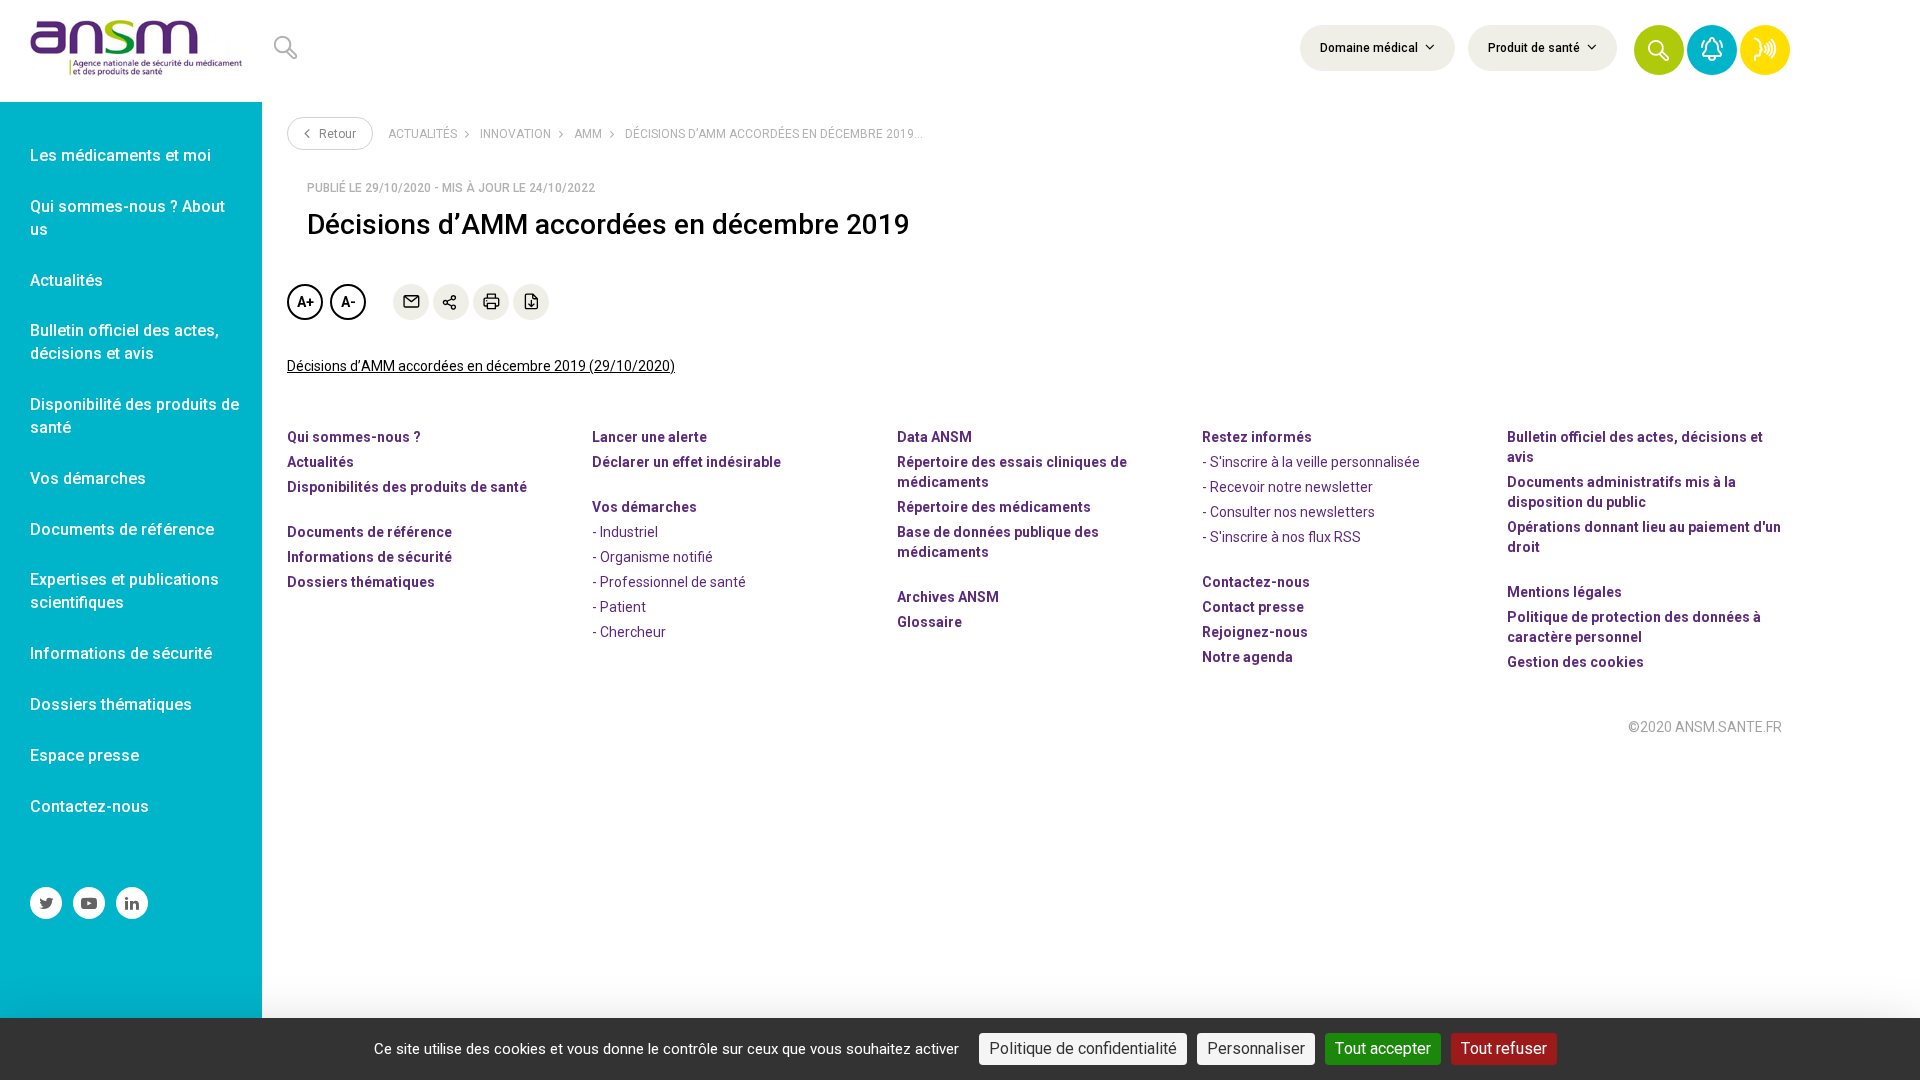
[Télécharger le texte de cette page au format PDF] (531, 302)
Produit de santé (1535, 48)
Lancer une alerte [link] (649, 437)
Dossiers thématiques (361, 582)
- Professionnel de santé (669, 582)
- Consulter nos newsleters (1288, 512)
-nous (1255, 632)
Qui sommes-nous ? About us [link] (127, 218)
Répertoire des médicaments (994, 507)
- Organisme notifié (652, 557)
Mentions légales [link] (1564, 592)
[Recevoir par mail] (411, 302)
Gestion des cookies (1575, 662)
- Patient (619, 607)
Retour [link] (336, 134)
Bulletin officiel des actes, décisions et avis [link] (124, 342)
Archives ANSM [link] (948, 597)
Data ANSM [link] (934, 437)
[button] (1659, 50)
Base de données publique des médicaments (998, 542)
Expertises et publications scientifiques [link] (124, 591)
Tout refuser (1504, 1048)
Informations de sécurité (369, 557)
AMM (588, 134)
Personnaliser (1256, 1048)
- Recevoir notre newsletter (1287, 487)
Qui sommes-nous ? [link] (354, 437)
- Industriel (625, 532)
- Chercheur (629, 632)
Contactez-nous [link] (89, 806)
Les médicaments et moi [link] (120, 155)
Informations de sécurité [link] (121, 653)
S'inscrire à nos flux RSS (1285, 537)
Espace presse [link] (84, 755)
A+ (305, 302)
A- (348, 302)
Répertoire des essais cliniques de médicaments (1012, 472)
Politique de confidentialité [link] (1083, 1048)
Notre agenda (1247, 657)
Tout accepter (1383, 1048)
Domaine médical (1370, 48)
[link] (131, 51)
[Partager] (451, 302)
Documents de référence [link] (122, 529)
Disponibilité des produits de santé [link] (134, 416)
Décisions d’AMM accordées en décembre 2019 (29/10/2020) (481, 366)
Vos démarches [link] (88, 478)
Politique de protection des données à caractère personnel (1634, 627)
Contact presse (1253, 607)
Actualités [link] (66, 280)
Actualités (422, 134)
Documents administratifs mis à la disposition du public (1621, 492)
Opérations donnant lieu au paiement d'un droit (1644, 537)
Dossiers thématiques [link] (111, 704)
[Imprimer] (491, 302)
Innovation (515, 134)
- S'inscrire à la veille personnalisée (1311, 462)
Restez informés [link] (1257, 437)
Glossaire (929, 622)
